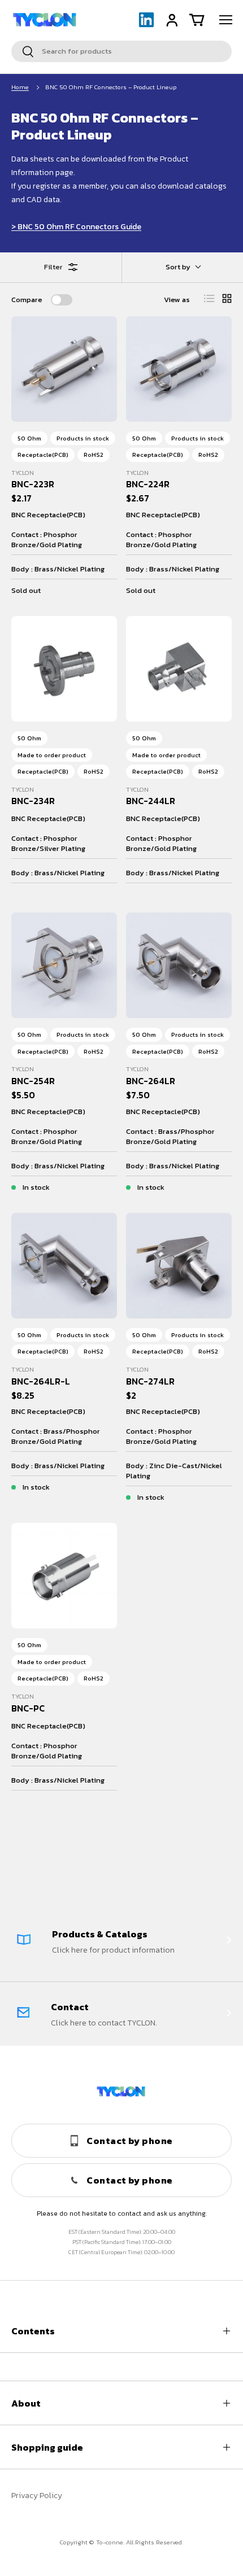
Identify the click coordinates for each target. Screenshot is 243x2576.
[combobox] (121, 51)
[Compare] (62, 300)
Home (20, 87)
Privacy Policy (37, 2496)
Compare (27, 300)
